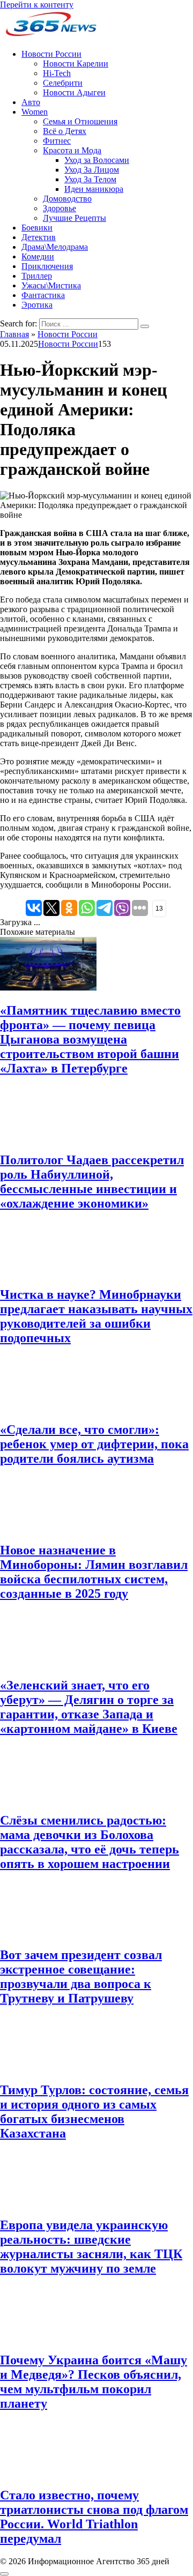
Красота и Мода (72, 150)
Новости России (51, 54)
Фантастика (43, 295)
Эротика (37, 305)
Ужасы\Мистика (51, 285)
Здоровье (60, 208)
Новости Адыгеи (74, 92)
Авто (31, 102)
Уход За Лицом (92, 170)
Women (35, 112)
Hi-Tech (57, 73)
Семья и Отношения (80, 121)
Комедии (38, 256)
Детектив (39, 237)
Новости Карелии (76, 64)
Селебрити (63, 83)
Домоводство (67, 199)
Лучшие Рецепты (75, 218)
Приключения (47, 266)
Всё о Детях (65, 131)
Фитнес (57, 141)
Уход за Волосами (97, 160)
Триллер (37, 276)
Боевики (37, 228)
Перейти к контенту (37, 5)
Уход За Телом (90, 179)
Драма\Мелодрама (55, 247)
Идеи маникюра (94, 189)
